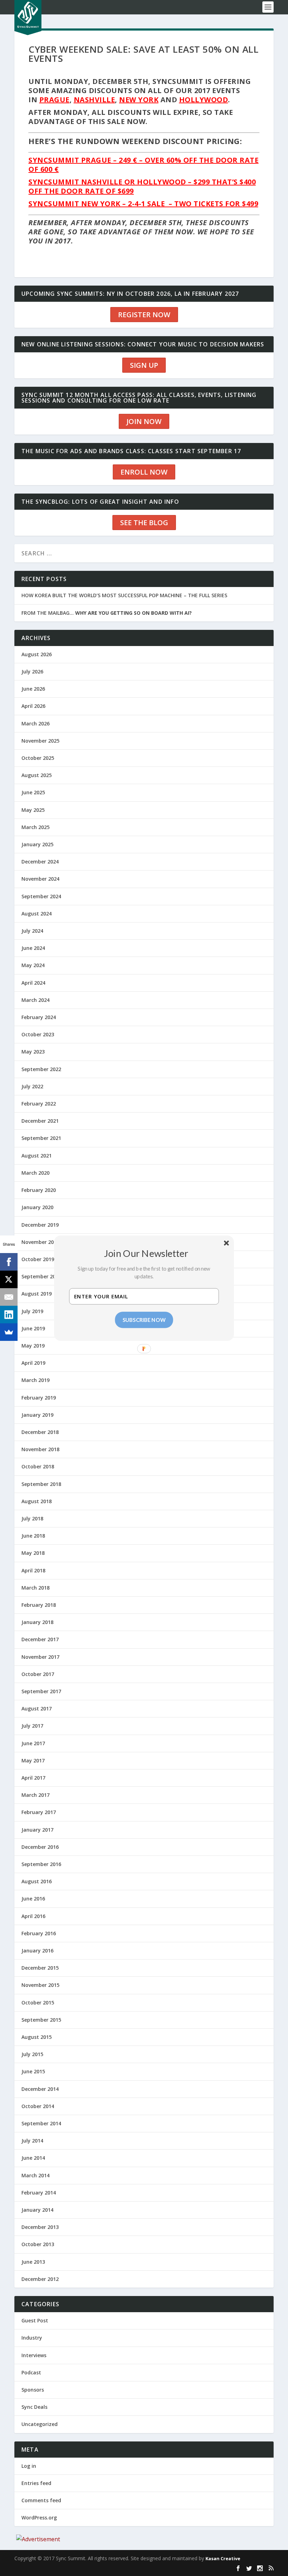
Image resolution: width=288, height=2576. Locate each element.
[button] (146, 1253)
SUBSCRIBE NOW (144, 1319)
